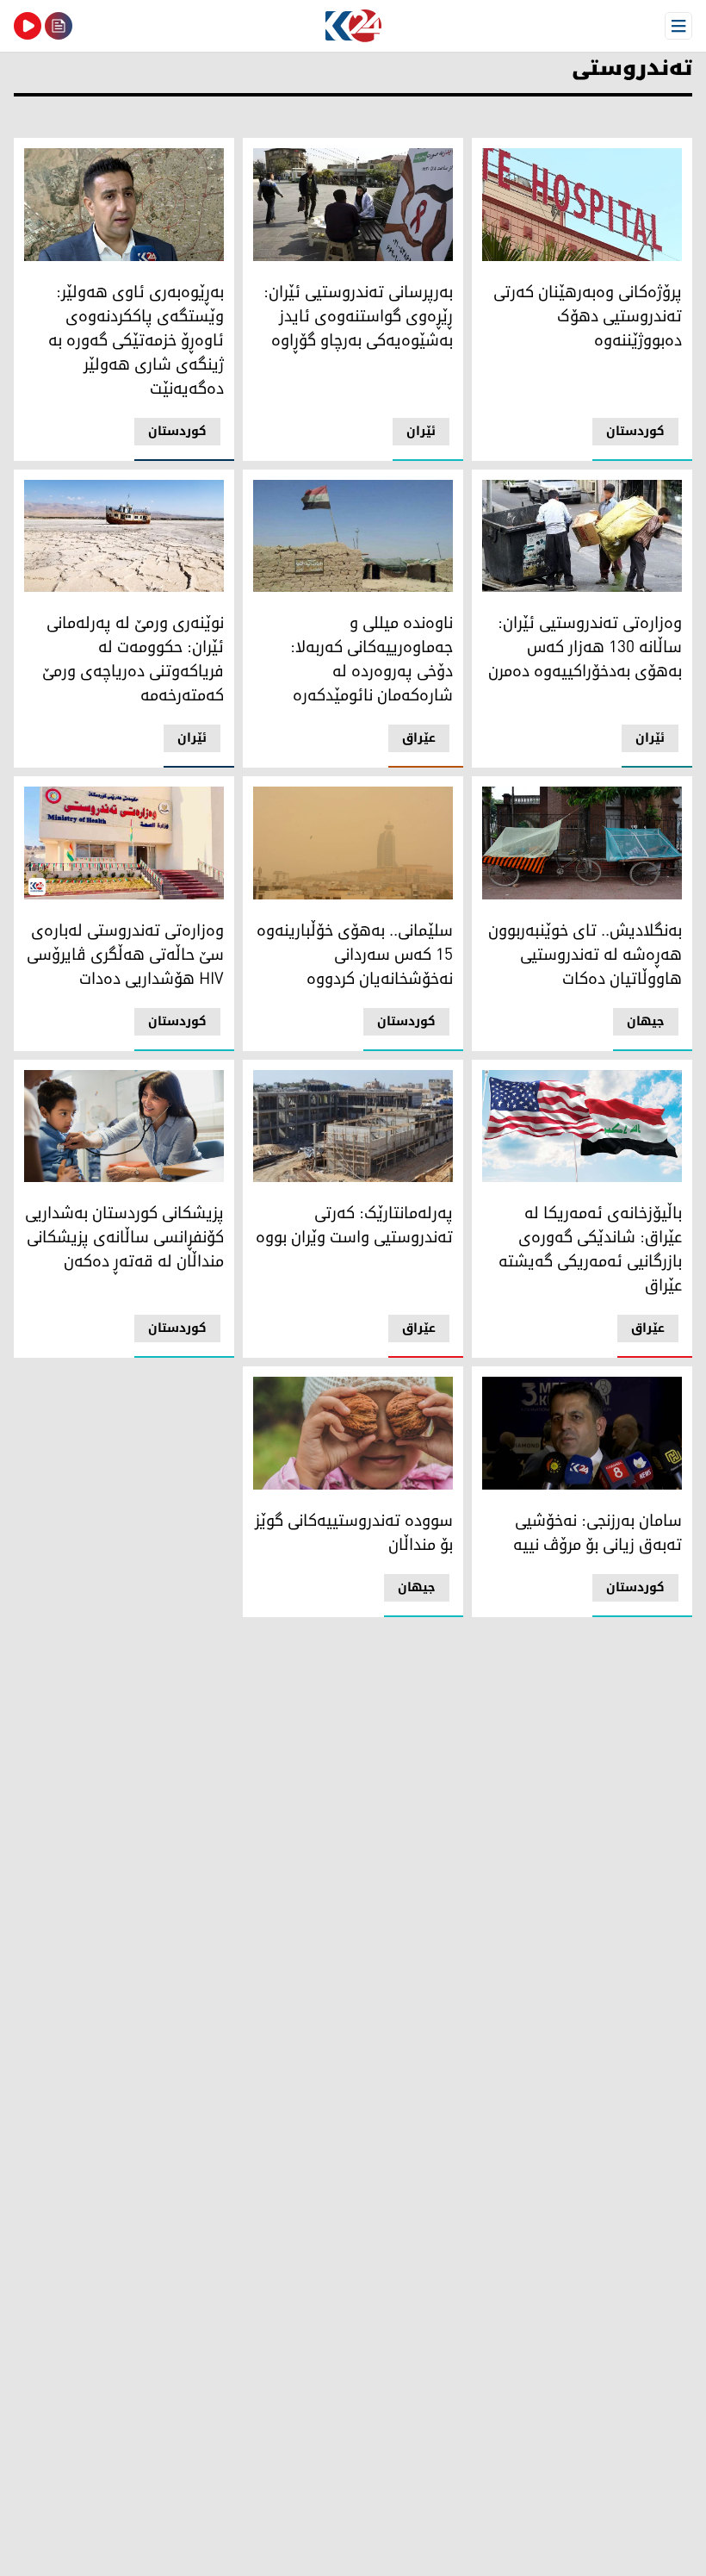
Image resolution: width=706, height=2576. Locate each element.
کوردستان (635, 431)
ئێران (421, 431)
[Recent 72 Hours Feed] (59, 26)
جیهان (646, 1021)
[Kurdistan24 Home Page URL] (353, 26)
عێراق (419, 738)
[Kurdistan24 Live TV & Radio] (28, 26)
